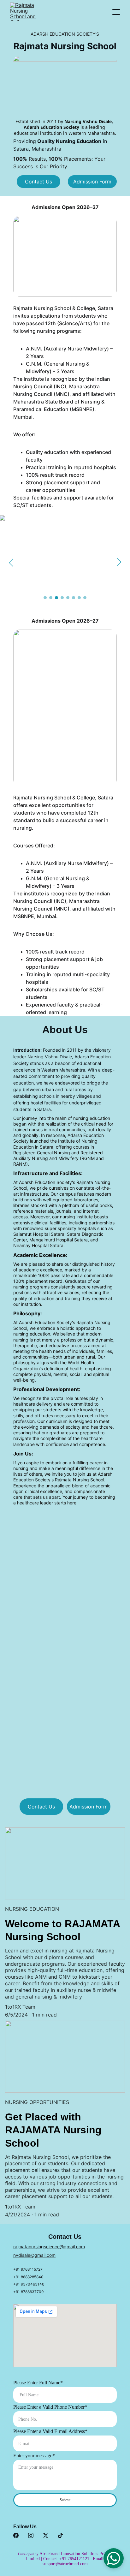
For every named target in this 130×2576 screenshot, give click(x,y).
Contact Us (38, 182)
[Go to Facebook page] (16, 2535)
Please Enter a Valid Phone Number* (50, 2407)
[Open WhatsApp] (114, 2558)
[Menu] (116, 12)
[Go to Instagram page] (31, 2535)
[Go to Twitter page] (46, 2535)
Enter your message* (34, 2456)
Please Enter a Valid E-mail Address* (50, 2431)
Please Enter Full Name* (38, 2383)
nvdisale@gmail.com (34, 2255)
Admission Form (92, 182)
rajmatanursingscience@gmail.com (49, 2247)
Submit (65, 2500)
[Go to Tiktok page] (60, 2535)
